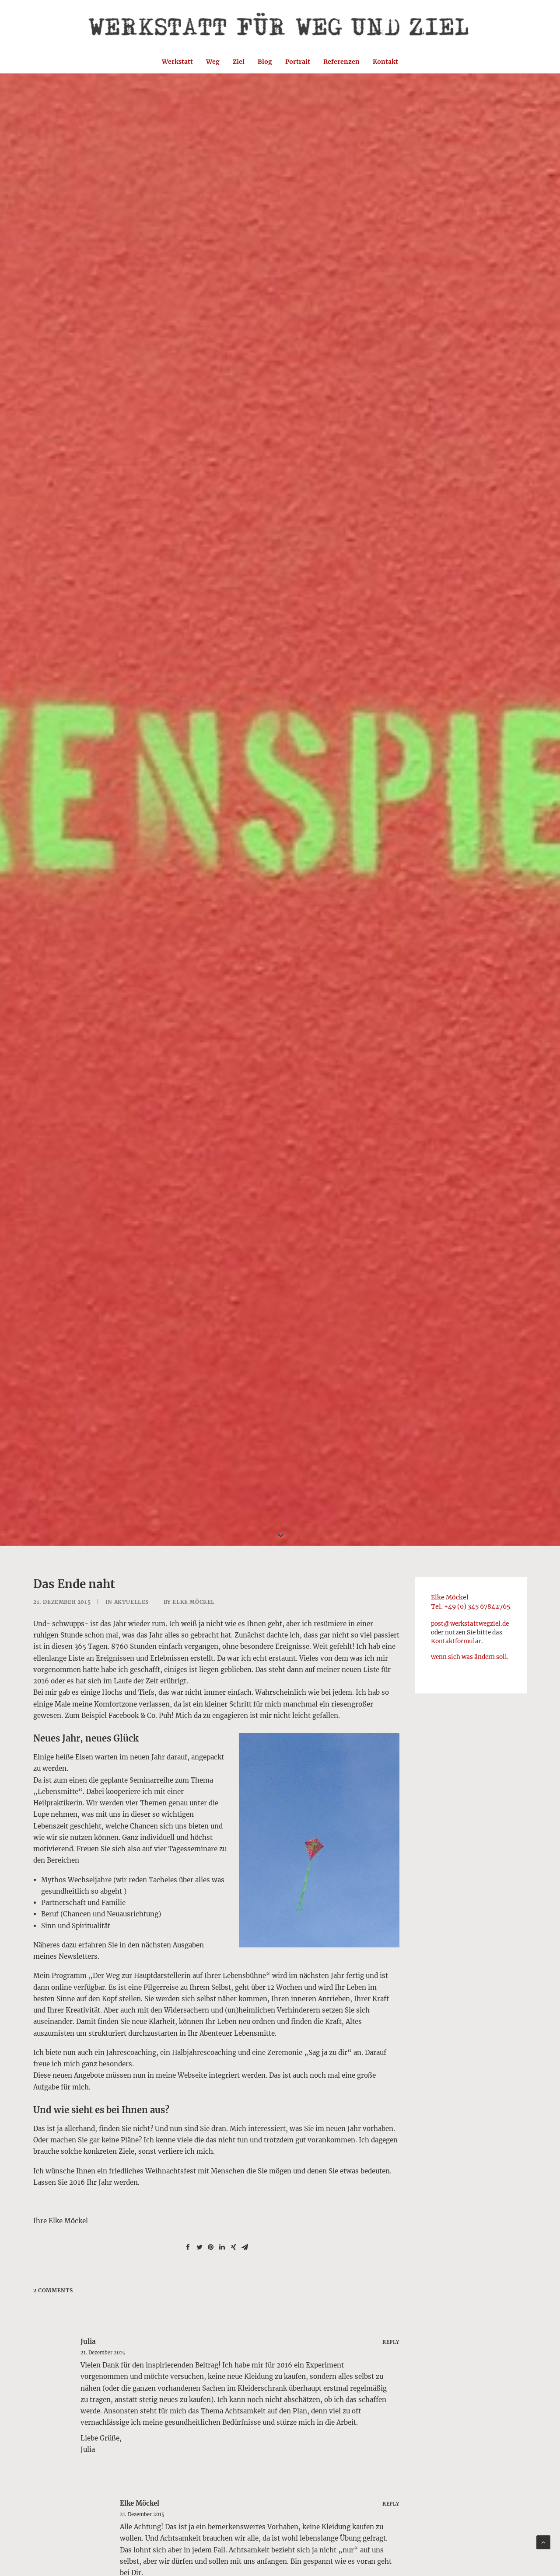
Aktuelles (131, 1602)
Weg (213, 62)
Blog (265, 62)
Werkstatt (177, 62)
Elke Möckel (194, 1602)
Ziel (239, 62)
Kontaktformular (456, 1641)
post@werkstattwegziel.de (470, 1624)
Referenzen (341, 62)
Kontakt (385, 62)
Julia (88, 2341)
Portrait (298, 62)
